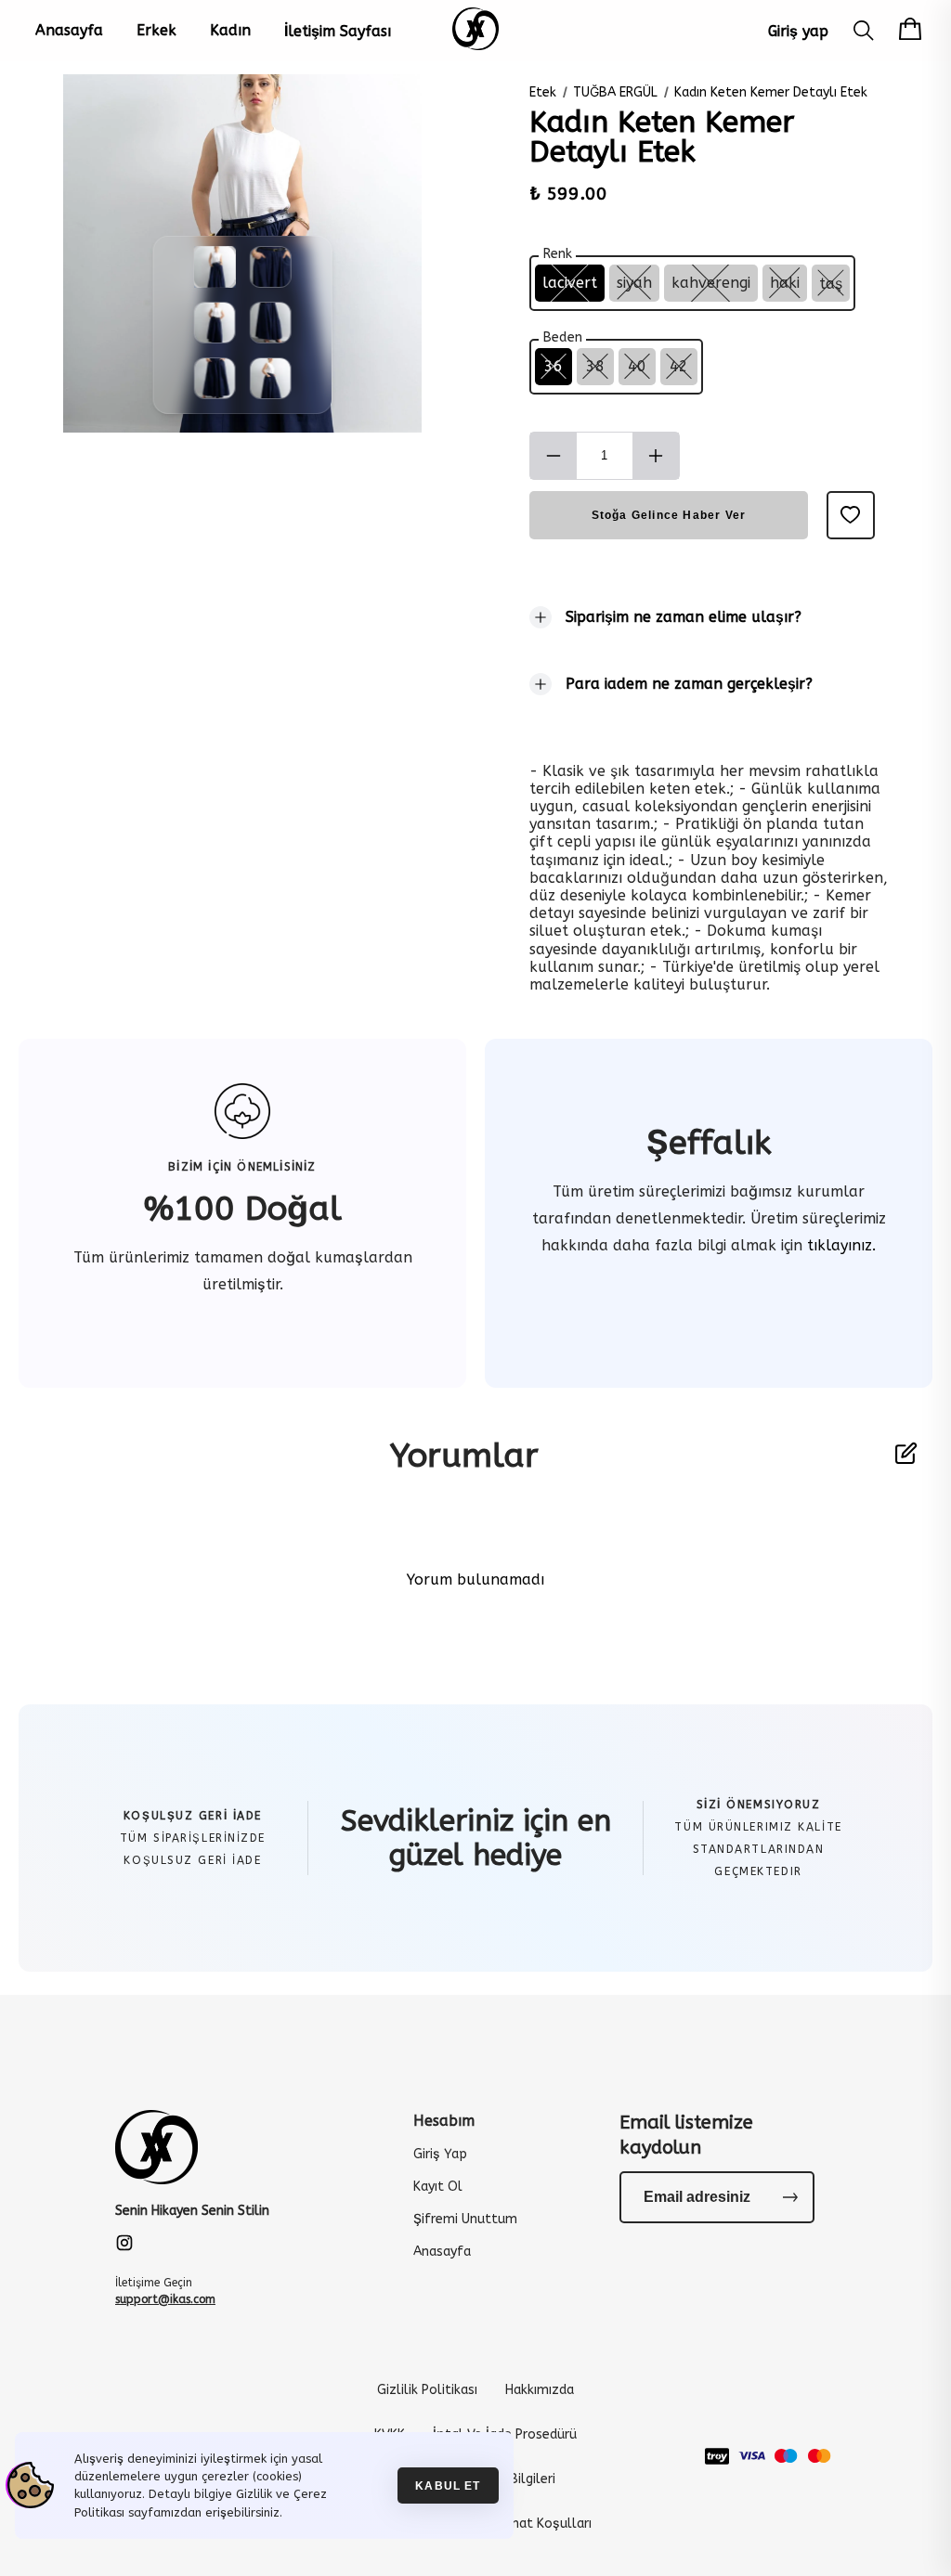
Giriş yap (798, 31)
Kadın (230, 30)
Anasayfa (69, 30)
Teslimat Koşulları (535, 2524)
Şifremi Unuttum (465, 2219)
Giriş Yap (440, 2154)
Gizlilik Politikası (427, 2390)
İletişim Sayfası (338, 31)
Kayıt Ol (438, 2187)
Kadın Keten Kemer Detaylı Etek (771, 92)
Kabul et (448, 2485)
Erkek (156, 30)
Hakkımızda (540, 2390)
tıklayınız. (839, 1245)
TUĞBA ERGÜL (615, 92)
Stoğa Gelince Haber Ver (669, 515)
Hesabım (444, 2121)
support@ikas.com (165, 2299)
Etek (543, 92)
